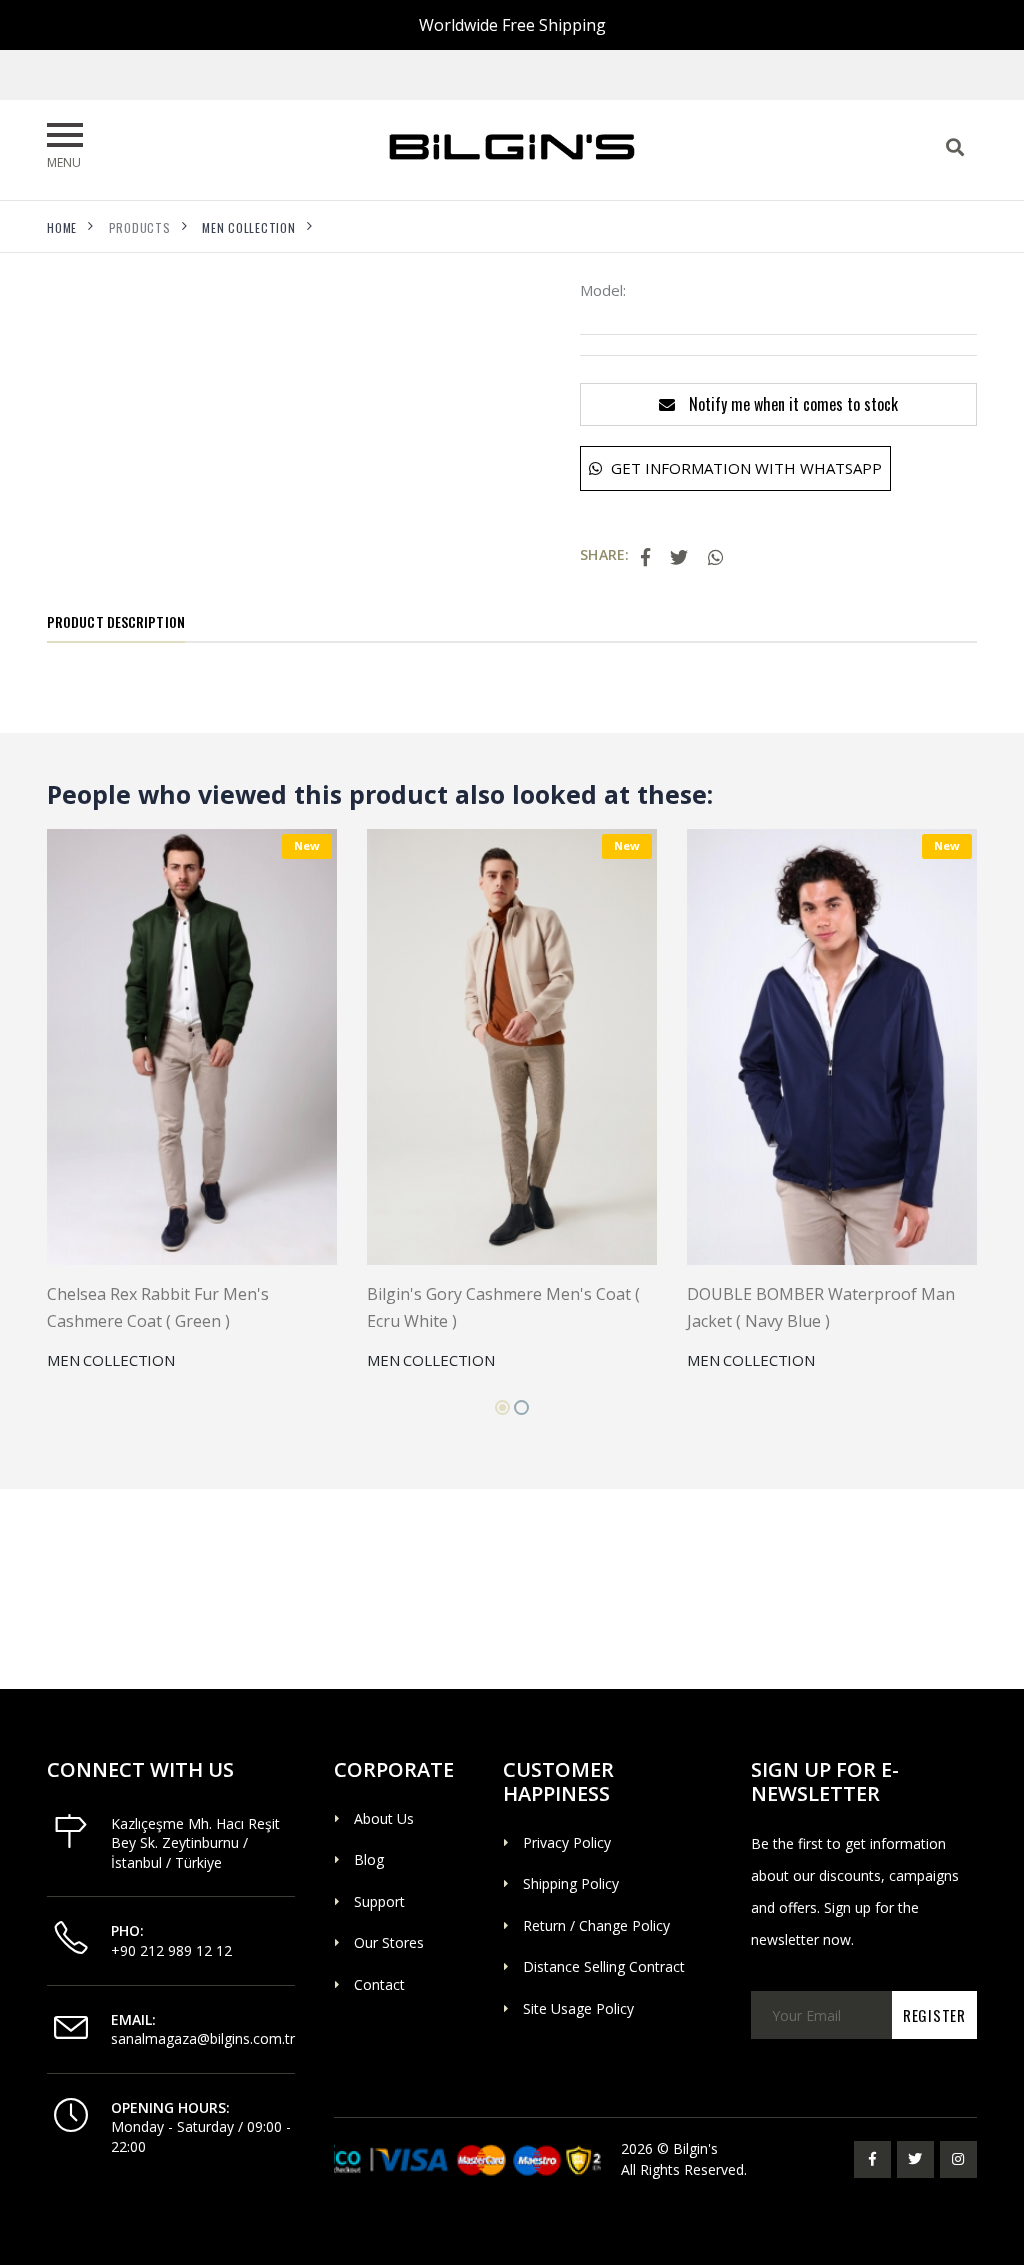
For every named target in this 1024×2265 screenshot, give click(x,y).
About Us (384, 1818)
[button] (502, 1407)
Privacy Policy (567, 1842)
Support (379, 1901)
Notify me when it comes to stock (791, 404)
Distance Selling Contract (604, 1966)
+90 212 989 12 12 (171, 1950)
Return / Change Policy (596, 1925)
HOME (62, 227)
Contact (379, 1984)
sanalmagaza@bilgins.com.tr (203, 2038)
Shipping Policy (571, 1883)
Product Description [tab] (116, 621)
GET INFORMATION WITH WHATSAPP (744, 468)
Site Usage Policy (578, 2008)
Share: (604, 554)
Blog (369, 1859)
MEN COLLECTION (249, 227)
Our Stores (389, 1942)
